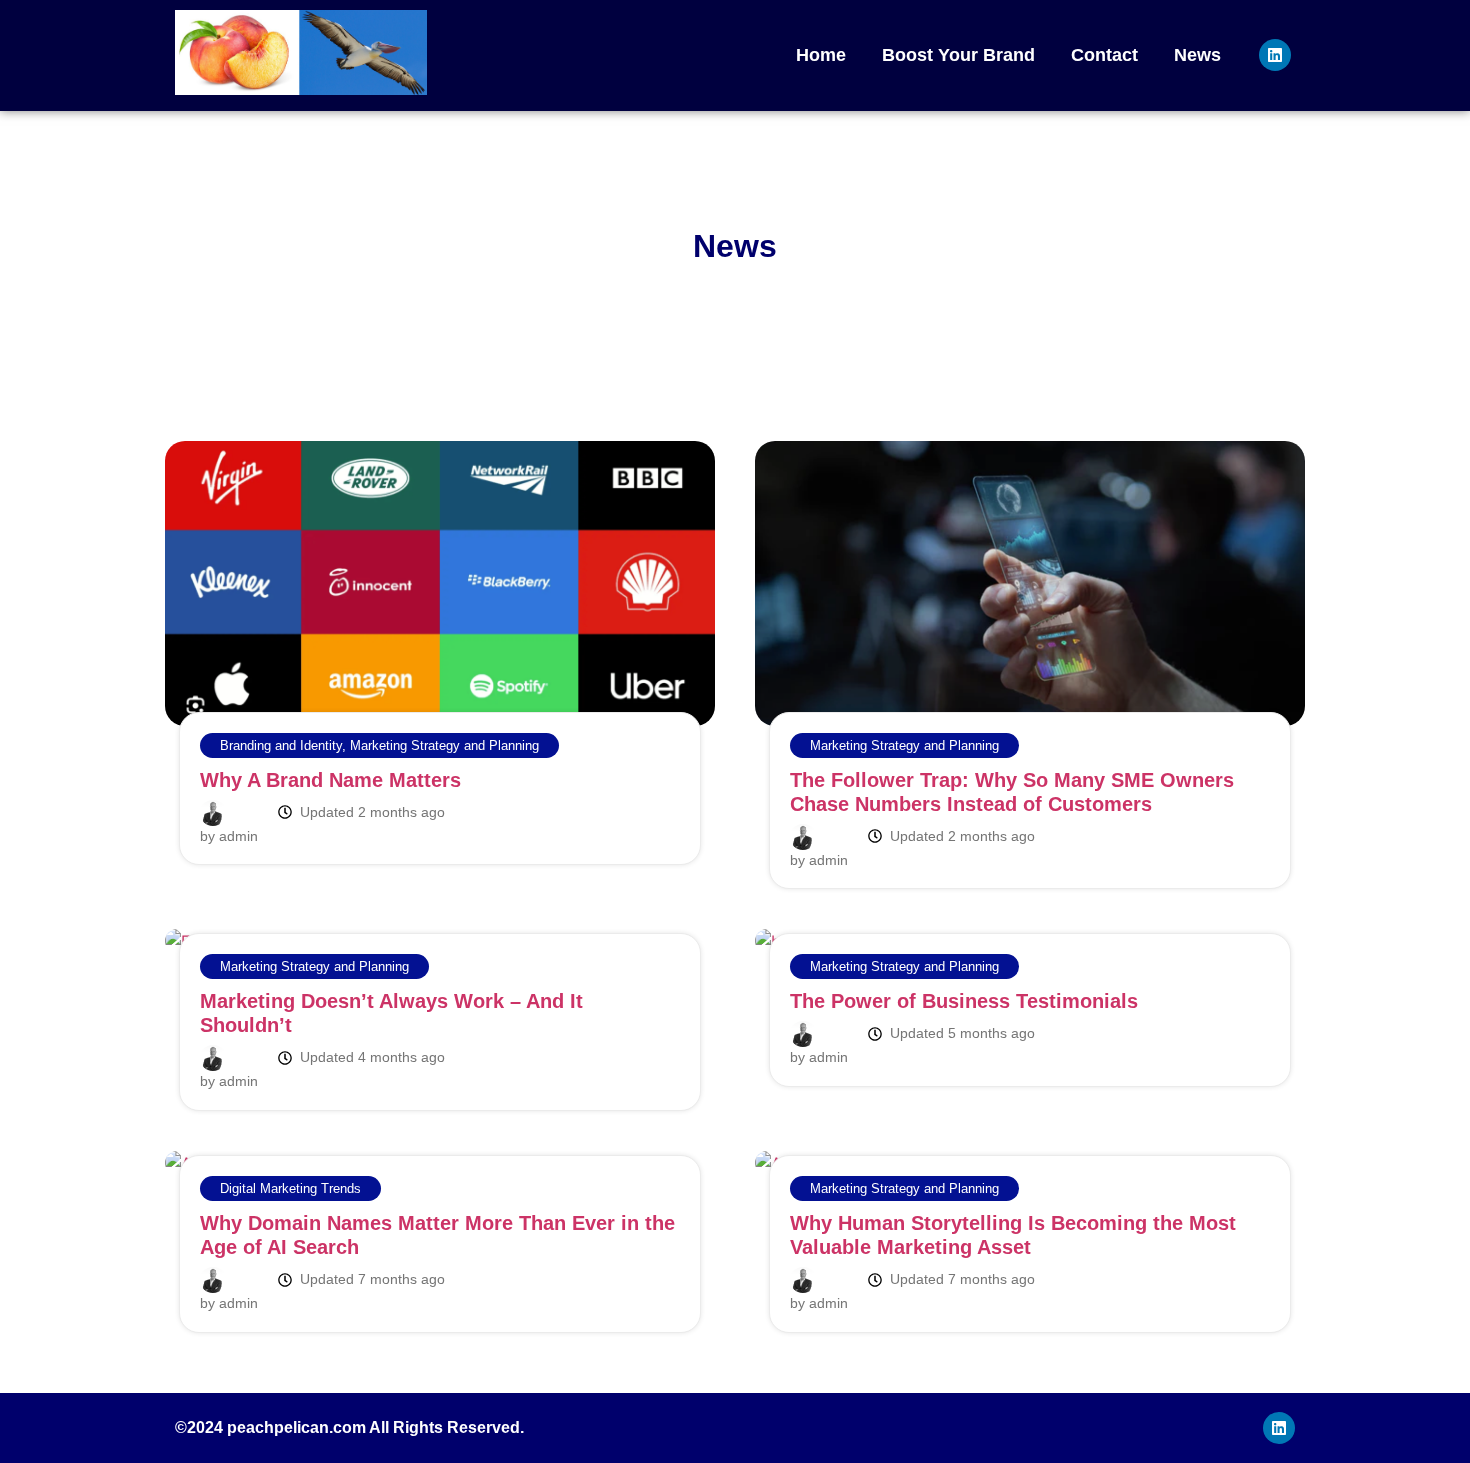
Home (821, 55)
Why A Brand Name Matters (330, 780)
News (1197, 55)
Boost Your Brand (958, 55)
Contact (1104, 55)
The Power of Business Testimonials (964, 1001)
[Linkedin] (1275, 55)
